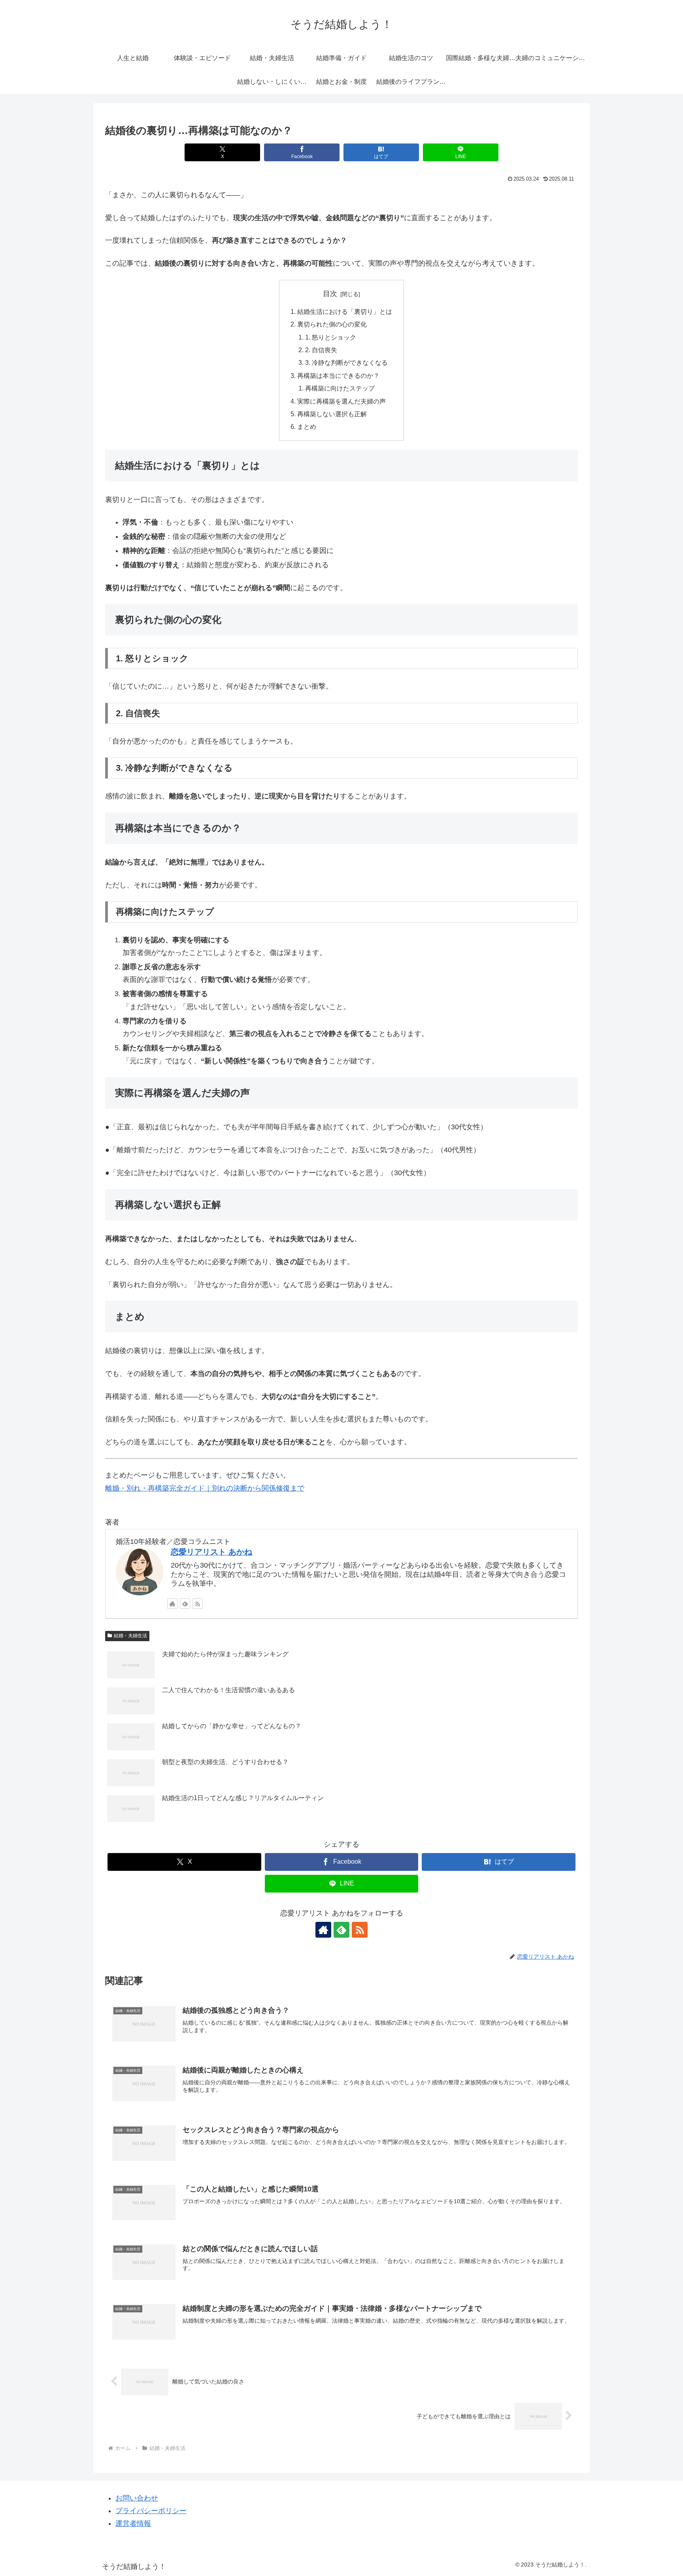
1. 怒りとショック (331, 337)
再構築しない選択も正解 (332, 414)
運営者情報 (133, 2523)
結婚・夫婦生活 (130, 1636)
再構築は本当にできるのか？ (338, 376)
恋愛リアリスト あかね (211, 1552)
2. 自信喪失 (321, 350)
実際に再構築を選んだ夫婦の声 (341, 401)
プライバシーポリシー (151, 2511)
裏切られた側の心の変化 (332, 324)
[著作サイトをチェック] (172, 1604)
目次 (330, 294)
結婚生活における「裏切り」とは (345, 311)
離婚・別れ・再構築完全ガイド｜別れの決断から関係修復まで (205, 1488)
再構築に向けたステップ (340, 388)
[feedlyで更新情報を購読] (185, 1604)
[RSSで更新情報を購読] (198, 1604)
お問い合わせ (137, 2498)
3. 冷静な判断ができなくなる (346, 362)
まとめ (307, 427)
